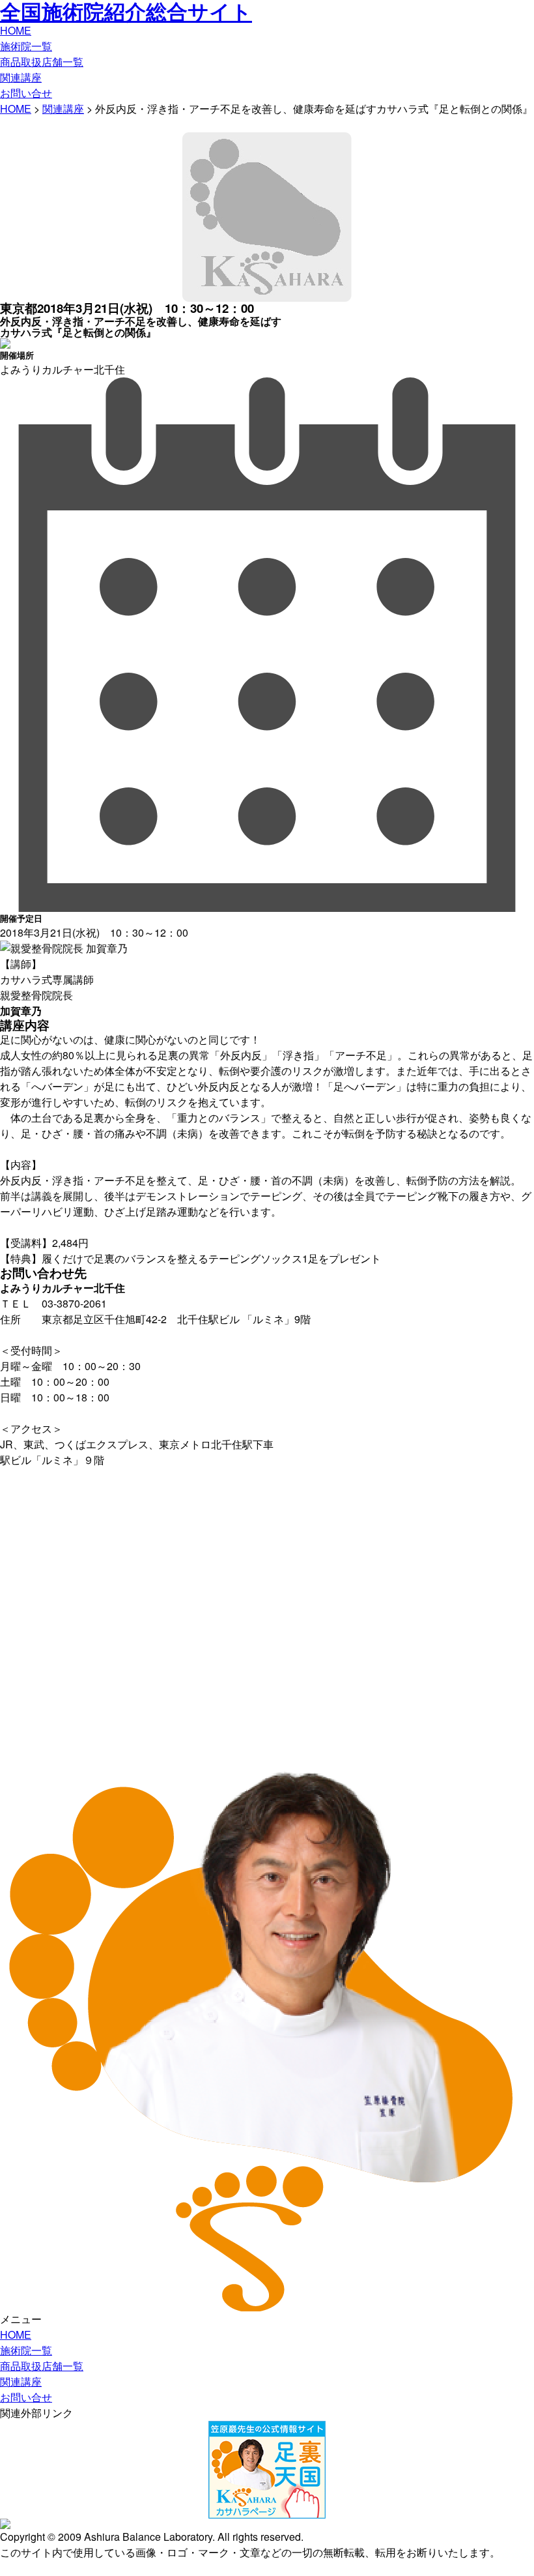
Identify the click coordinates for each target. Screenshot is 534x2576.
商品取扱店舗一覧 (42, 62)
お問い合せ (26, 93)
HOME (16, 30)
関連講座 (21, 77)
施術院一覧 (26, 46)
